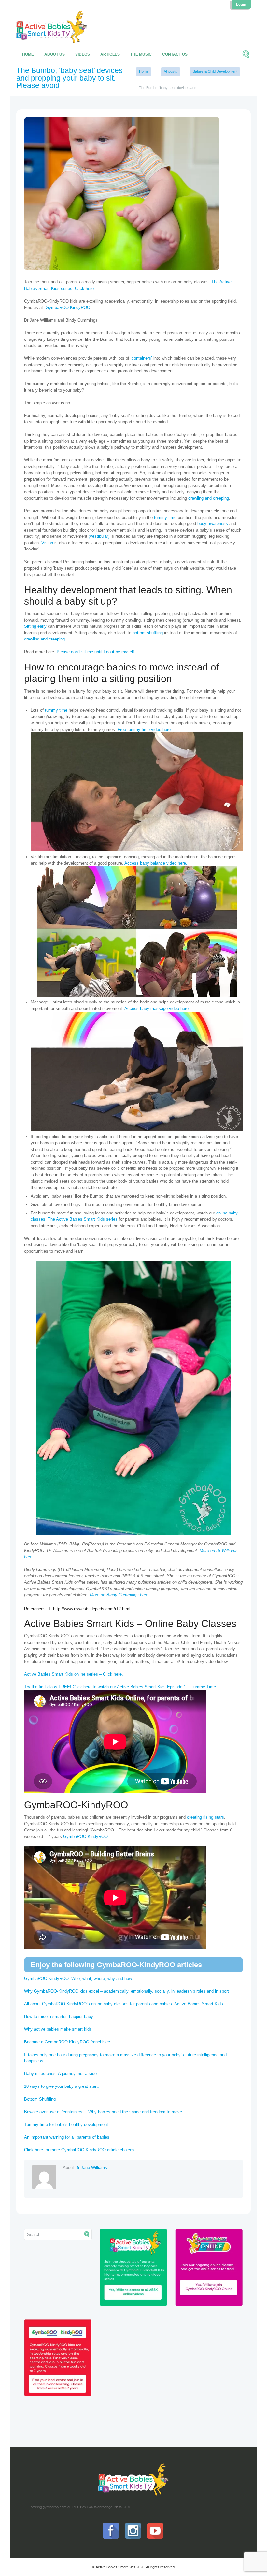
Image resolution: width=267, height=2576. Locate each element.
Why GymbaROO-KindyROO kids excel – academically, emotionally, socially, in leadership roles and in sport (126, 1991)
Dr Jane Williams (91, 2168)
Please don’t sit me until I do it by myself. (96, 652)
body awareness (213, 524)
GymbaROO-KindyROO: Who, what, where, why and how (78, 1978)
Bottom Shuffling (40, 2099)
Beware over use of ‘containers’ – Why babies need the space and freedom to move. (104, 2112)
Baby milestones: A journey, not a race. (61, 2074)
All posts (170, 71)
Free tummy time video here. (145, 729)
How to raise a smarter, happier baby (59, 2017)
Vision (47, 543)
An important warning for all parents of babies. (67, 2137)
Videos (83, 54)
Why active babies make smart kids (58, 2029)
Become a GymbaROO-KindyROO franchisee (67, 2042)
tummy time (165, 517)
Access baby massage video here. (157, 1009)
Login (241, 4)
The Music (141, 54)
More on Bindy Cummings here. (120, 1595)
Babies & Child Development (215, 71)
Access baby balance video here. (156, 863)
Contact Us (175, 54)
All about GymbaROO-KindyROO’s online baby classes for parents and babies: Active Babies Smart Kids (124, 2004)
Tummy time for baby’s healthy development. (67, 2124)
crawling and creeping (209, 498)
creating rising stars (205, 1817)
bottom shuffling (148, 633)
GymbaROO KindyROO (86, 1837)
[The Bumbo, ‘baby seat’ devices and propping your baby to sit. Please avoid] (122, 194)
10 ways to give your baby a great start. (62, 2086)
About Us (55, 54)
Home (28, 54)
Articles (110, 54)
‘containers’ (141, 358)
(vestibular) (99, 536)
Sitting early (35, 626)
